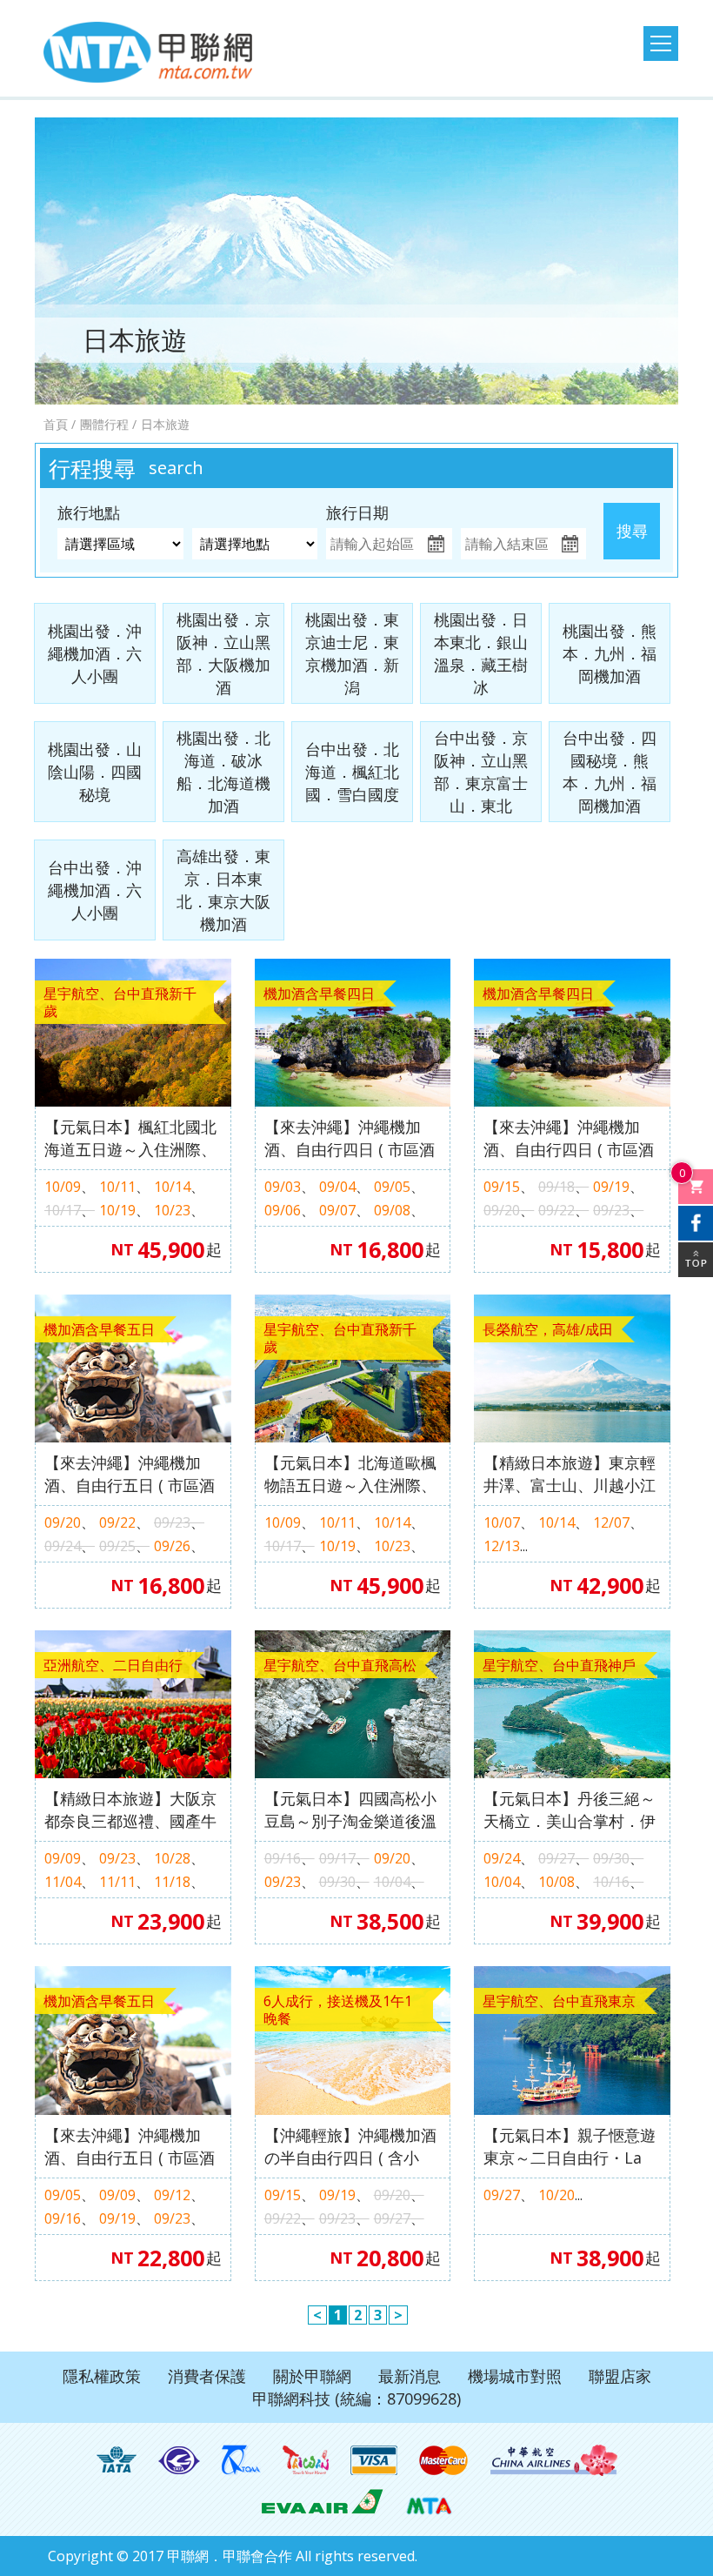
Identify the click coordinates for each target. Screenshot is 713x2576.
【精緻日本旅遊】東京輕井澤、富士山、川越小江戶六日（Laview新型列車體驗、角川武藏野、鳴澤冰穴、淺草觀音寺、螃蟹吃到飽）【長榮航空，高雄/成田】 (571, 1474)
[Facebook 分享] (696, 1223)
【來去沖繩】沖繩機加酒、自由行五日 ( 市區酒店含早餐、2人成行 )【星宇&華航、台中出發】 (131, 2147)
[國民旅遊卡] (306, 2460)
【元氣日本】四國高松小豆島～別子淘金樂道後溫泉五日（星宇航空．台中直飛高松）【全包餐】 (350, 1810)
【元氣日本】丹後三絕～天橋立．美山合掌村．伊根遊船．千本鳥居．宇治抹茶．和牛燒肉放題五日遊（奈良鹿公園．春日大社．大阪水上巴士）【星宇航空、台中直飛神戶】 (570, 1810)
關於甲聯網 (312, 2376)
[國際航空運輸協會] (117, 2460)
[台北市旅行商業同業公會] (179, 2460)
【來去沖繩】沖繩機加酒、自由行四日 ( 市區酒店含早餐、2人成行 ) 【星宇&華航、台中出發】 (350, 1138)
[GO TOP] (696, 1260)
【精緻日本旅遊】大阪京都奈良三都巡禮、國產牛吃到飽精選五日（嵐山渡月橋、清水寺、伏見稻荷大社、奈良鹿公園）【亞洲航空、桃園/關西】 (130, 1810)
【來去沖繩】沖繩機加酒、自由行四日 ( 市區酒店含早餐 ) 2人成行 (569, 1138)
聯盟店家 (620, 2376)
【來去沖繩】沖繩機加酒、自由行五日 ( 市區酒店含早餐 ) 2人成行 (130, 1474)
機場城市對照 (515, 2376)
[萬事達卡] (444, 2460)
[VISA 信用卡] (374, 2460)
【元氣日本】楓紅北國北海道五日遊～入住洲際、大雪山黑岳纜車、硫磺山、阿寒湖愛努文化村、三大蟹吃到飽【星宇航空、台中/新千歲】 (130, 1138)
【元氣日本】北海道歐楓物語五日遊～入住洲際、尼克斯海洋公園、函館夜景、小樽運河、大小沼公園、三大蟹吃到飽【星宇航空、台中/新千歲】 (350, 1474)
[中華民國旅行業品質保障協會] (241, 2460)
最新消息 (410, 2376)
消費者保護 (207, 2376)
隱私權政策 (102, 2376)
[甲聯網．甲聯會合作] (429, 2500)
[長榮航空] (322, 2500)
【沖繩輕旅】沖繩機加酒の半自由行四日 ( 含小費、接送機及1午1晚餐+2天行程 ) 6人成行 (352, 2147)
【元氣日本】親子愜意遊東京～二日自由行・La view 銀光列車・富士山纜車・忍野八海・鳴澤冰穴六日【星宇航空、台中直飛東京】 (570, 2147)
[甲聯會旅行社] (148, 52)
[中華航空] (554, 2460)
